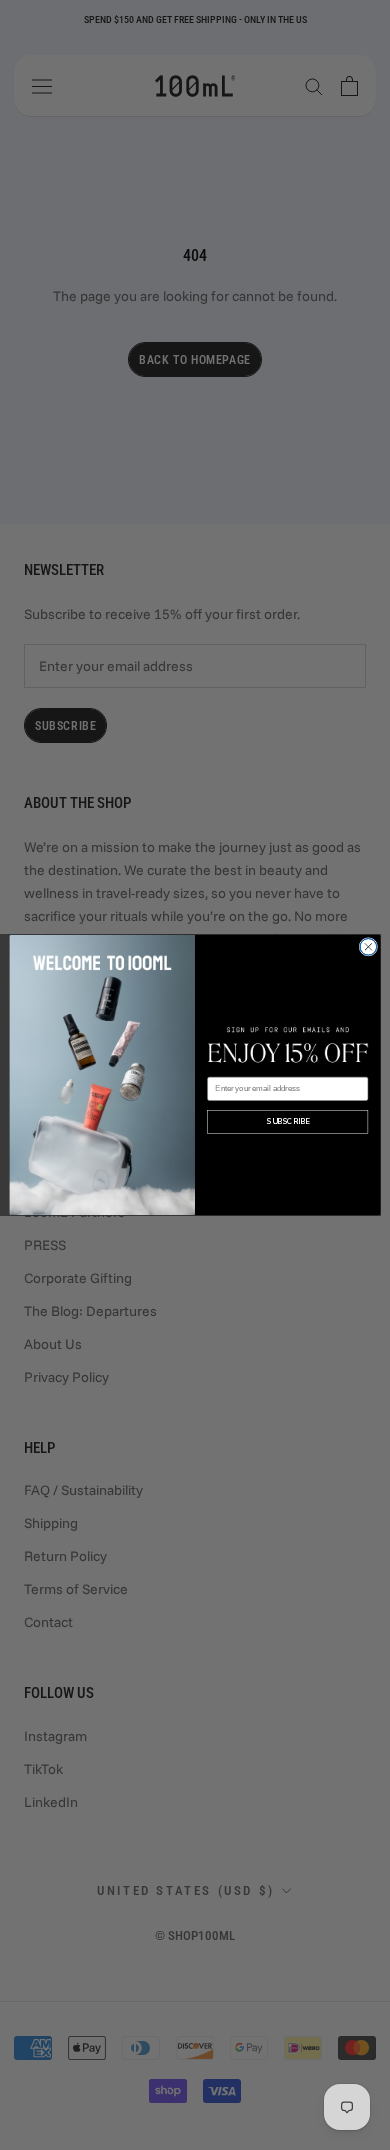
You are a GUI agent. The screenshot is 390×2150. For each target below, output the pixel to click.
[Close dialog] (368, 947)
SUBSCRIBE (287, 1122)
